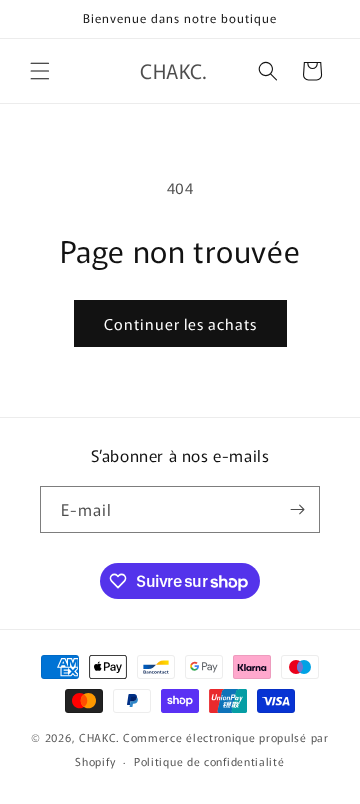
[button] (40, 71)
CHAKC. (99, 737)
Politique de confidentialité (209, 761)
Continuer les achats (180, 323)
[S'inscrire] (297, 509)
